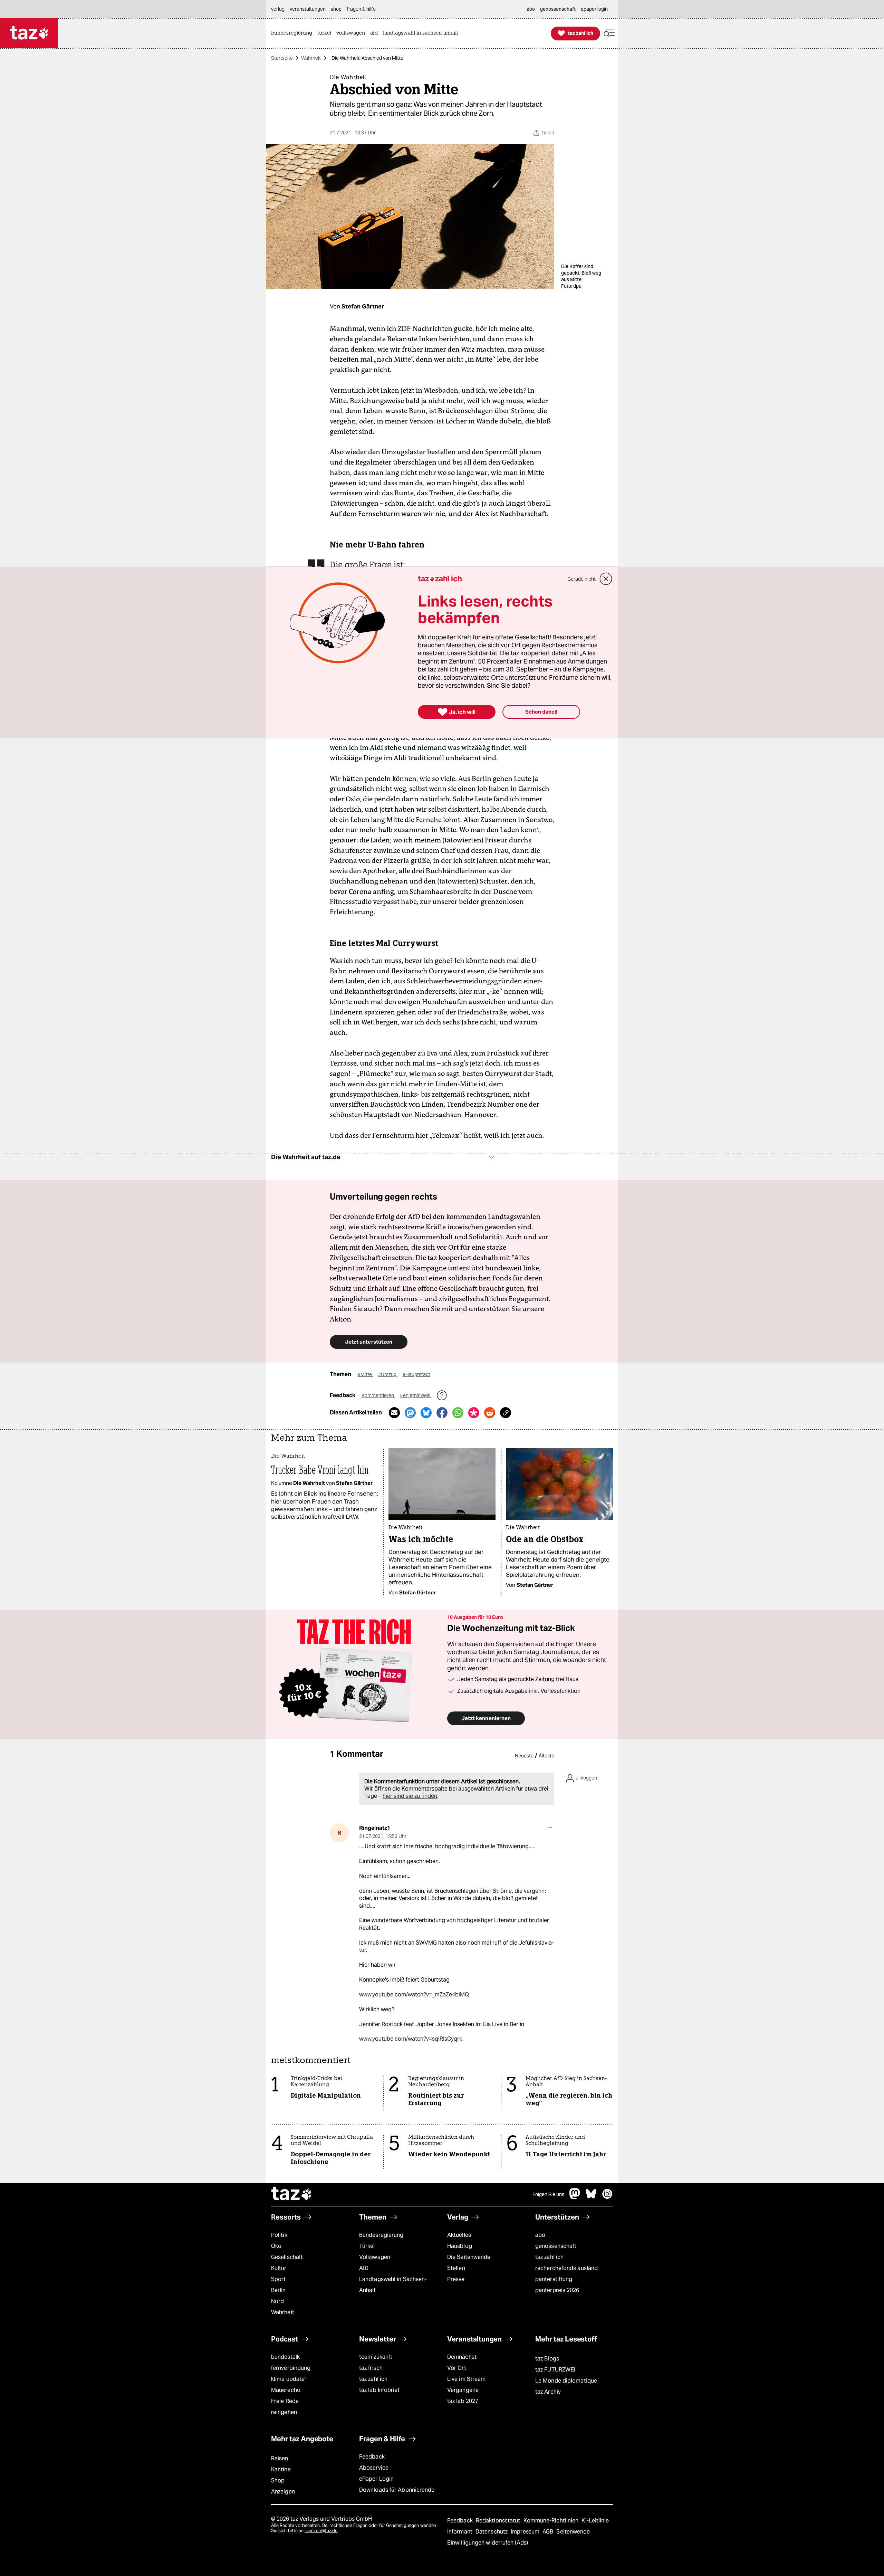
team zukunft (376, 2357)
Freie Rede (285, 2401)
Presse (456, 2279)
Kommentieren (378, 1395)
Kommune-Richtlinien (552, 2521)
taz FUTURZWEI (555, 2370)
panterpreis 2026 (557, 2290)
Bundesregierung (381, 2235)
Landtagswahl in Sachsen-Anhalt (393, 2285)
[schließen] (606, 579)
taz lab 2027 (463, 2401)
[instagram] (607, 2197)
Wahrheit (311, 58)
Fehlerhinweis (416, 1395)
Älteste (546, 1756)
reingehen (284, 2412)
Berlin (278, 2290)
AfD (364, 2268)
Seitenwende (573, 2532)
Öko (276, 2246)
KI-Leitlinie (595, 2521)
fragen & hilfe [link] (361, 9)
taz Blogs (547, 2359)
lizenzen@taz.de (321, 2531)
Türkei (367, 2246)
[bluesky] (591, 2197)
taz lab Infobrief (379, 2390)
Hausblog (460, 2246)
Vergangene (463, 2390)
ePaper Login (376, 2479)
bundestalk (285, 2357)
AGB (549, 2532)
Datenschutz (492, 2532)
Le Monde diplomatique (566, 2381)
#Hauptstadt (416, 1374)
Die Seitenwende (469, 2257)
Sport (278, 2279)
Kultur (279, 2268)
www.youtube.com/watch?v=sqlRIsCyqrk (411, 2039)
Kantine (281, 2469)
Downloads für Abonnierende (397, 2490)
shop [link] (336, 9)
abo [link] (531, 9)
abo (540, 2235)
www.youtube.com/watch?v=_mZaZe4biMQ (414, 1995)
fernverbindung (291, 2368)
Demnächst (462, 2357)
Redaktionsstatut (499, 2521)
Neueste (524, 1756)
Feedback (372, 2457)
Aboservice (374, 2468)
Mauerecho (286, 2390)
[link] (293, 33)
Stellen (456, 2268)
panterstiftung (554, 2279)
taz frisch (371, 2368)
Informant (460, 2532)
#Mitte (365, 1374)
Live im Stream (466, 2379)
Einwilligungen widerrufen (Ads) (488, 2543)
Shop (278, 2480)
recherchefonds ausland (566, 2268)
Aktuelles (459, 2235)
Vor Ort (457, 2368)
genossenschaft (556, 2246)
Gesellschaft (287, 2257)
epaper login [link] (594, 9)
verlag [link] (278, 9)
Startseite (282, 58)
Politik (279, 2235)
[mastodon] (575, 2197)
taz (292, 2194)
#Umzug (388, 1374)
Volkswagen (375, 2257)
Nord (277, 2301)
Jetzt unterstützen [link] (369, 1342)
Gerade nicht (582, 579)
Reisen (280, 2458)
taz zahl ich (549, 2257)
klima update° (289, 2379)
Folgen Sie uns (548, 2194)
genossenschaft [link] (558, 9)
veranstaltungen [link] (308, 9)
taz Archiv (548, 2392)
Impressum (526, 2532)
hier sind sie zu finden (410, 1796)
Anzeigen (283, 2492)
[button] (609, 33)
